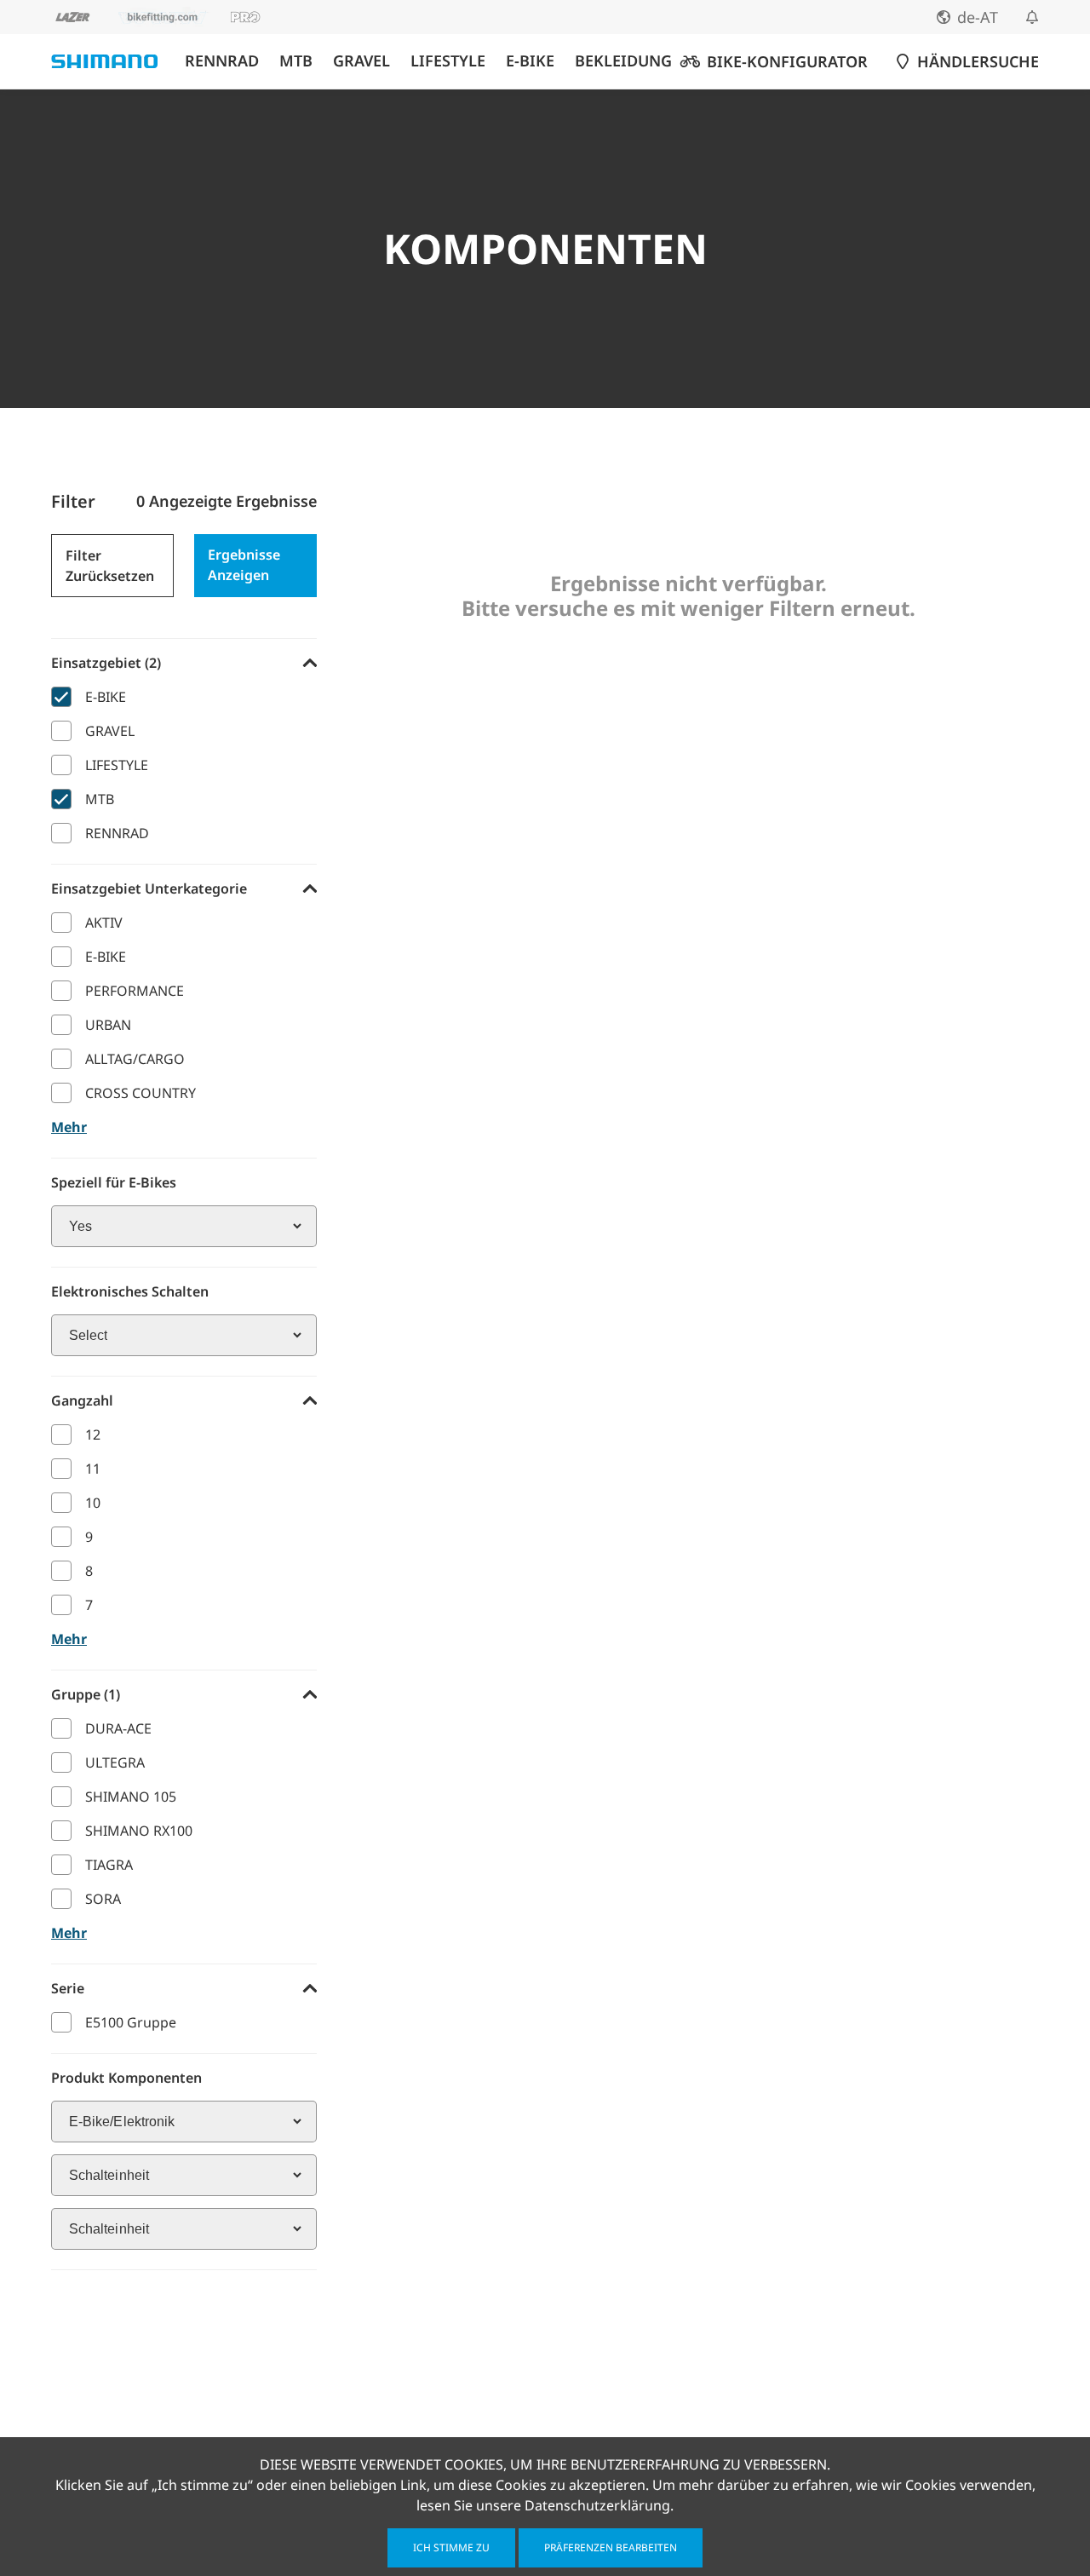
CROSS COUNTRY (141, 1093)
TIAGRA (109, 1865)
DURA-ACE (118, 1728)
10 (93, 1503)
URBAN (108, 1025)
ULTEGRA (115, 1762)
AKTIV (104, 923)
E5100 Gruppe (131, 2022)
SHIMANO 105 (131, 1797)
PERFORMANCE (135, 991)
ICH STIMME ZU (451, 2547)
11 (93, 1469)
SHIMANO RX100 (139, 1831)
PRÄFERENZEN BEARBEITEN (611, 2547)
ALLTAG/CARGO (135, 1059)
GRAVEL (361, 61)
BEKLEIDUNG (623, 61)
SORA (103, 1899)
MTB (296, 61)
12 (93, 1435)
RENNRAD (222, 61)
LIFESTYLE (448, 61)
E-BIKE (530, 61)
